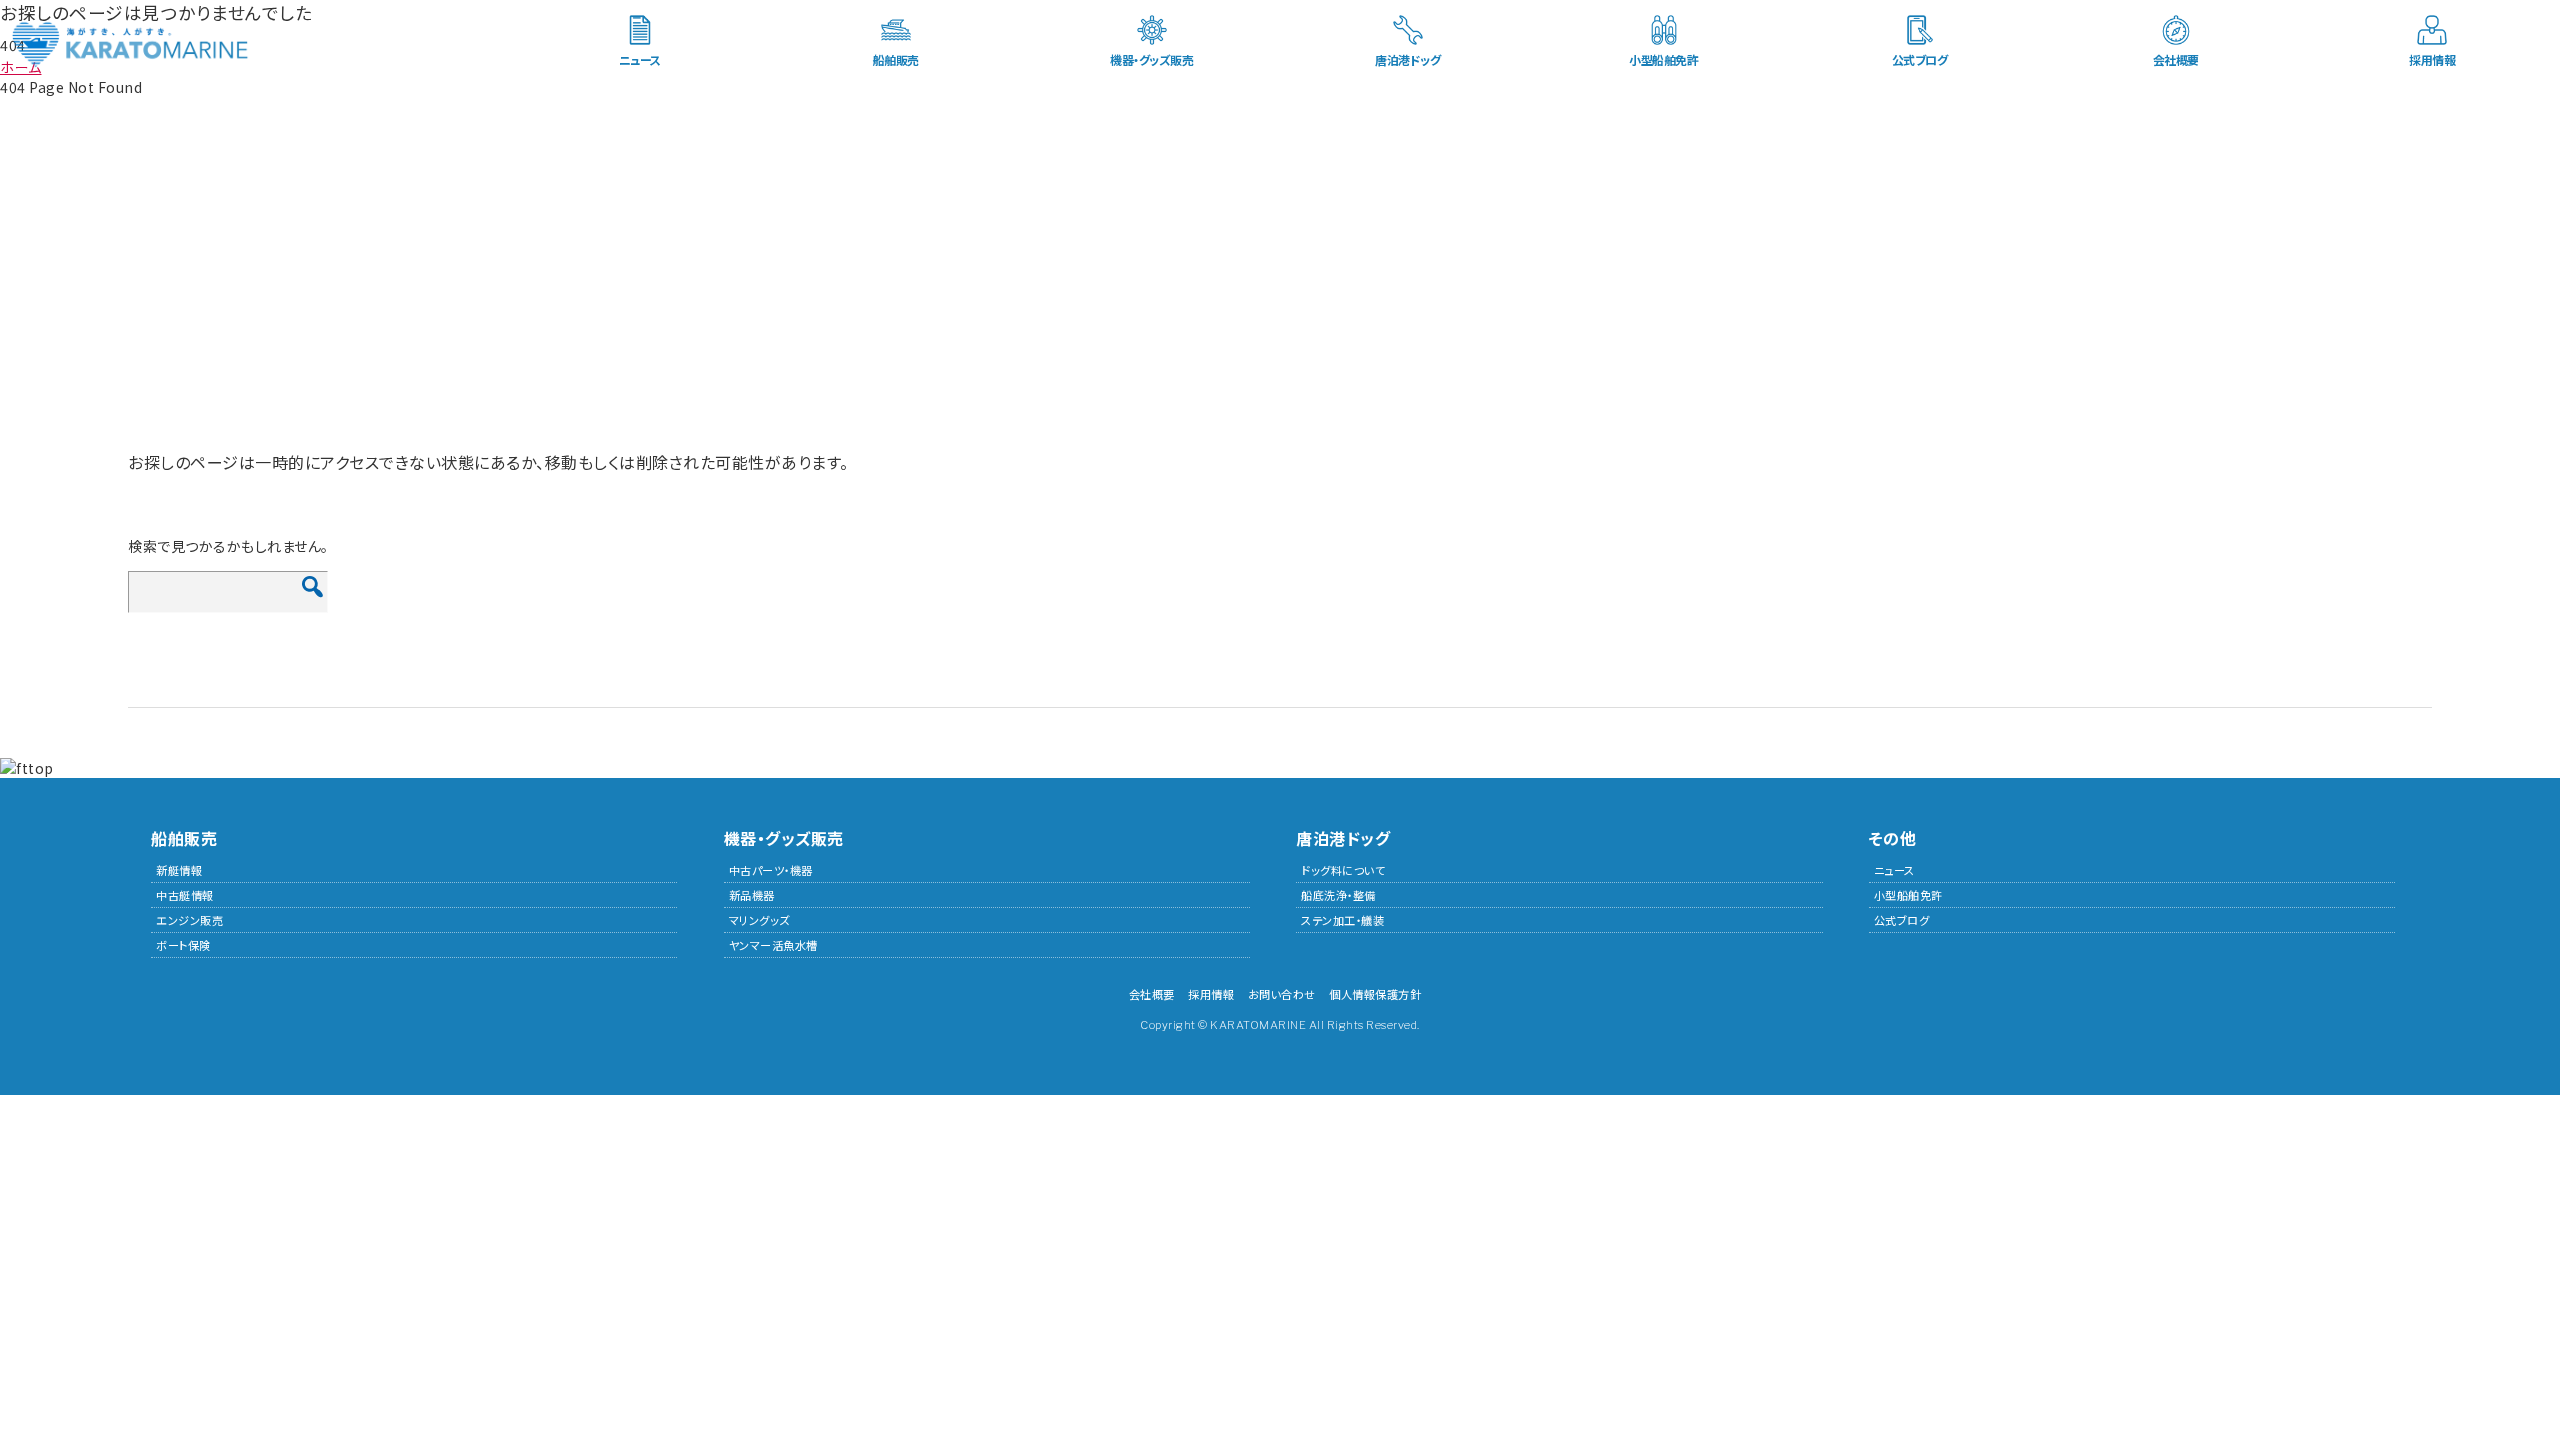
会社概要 (2176, 59)
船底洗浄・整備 (1338, 895)
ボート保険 (183, 945)
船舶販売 (896, 59)
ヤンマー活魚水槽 (773, 945)
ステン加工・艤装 (1342, 920)
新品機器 (752, 895)
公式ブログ (1920, 59)
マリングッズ (759, 920)
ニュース (640, 59)
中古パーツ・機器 (771, 870)
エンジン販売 (189, 920)
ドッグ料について (1343, 870)
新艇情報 (179, 870)
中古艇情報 (185, 895)
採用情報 (2432, 59)
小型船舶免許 (1663, 59)
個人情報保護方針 (1375, 994)
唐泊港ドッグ (1407, 59)
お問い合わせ (1282, 994)
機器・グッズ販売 (1151, 59)
